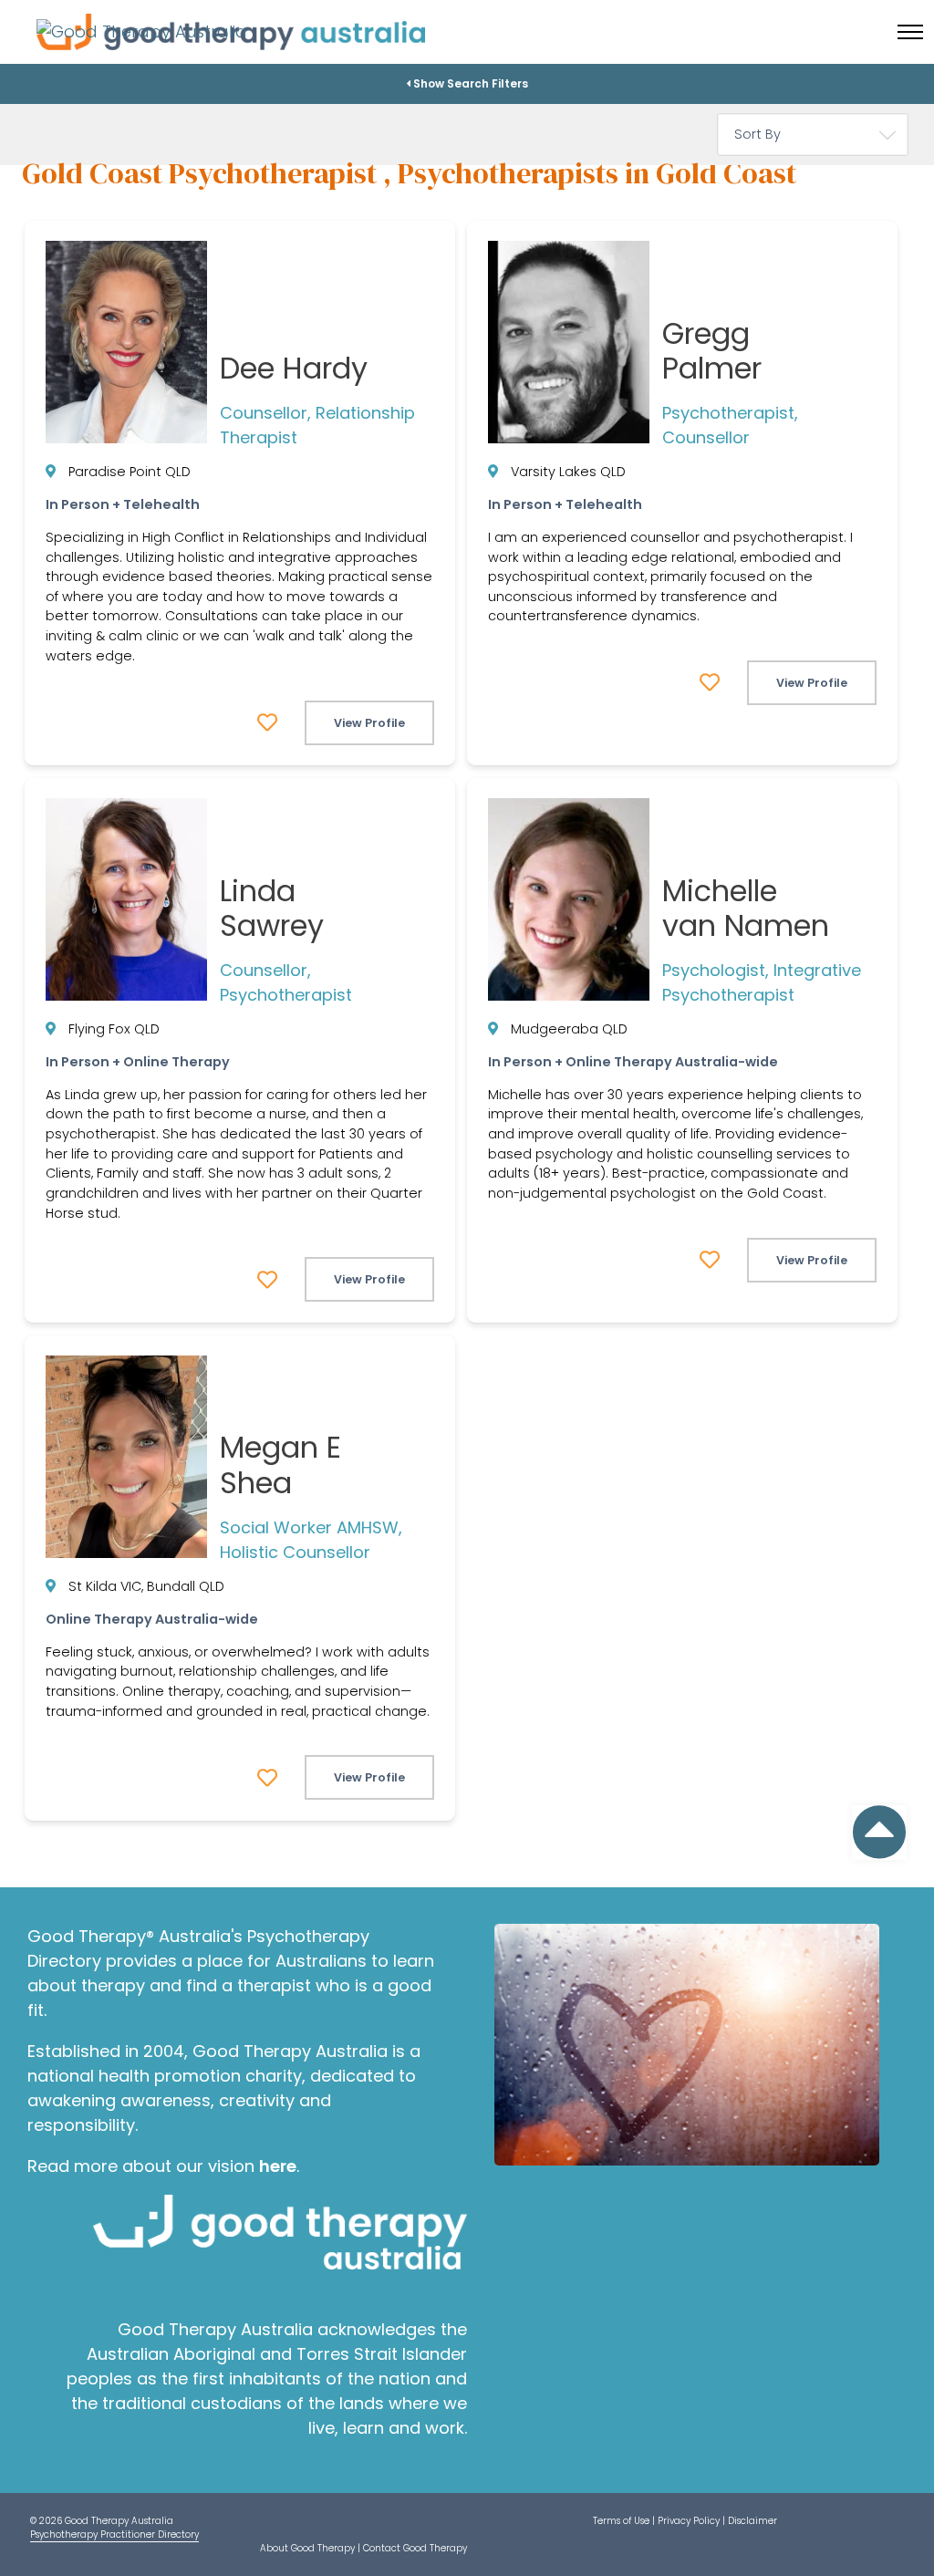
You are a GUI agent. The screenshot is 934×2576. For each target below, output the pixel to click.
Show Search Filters (469, 83)
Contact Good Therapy (415, 2548)
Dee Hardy (294, 368)
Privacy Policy (689, 2521)
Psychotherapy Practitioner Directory (114, 2534)
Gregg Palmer (712, 351)
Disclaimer (752, 2521)
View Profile (369, 723)
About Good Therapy (307, 2548)
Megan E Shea (280, 1465)
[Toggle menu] (910, 32)
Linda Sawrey (272, 908)
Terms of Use (621, 2521)
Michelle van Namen (746, 908)
